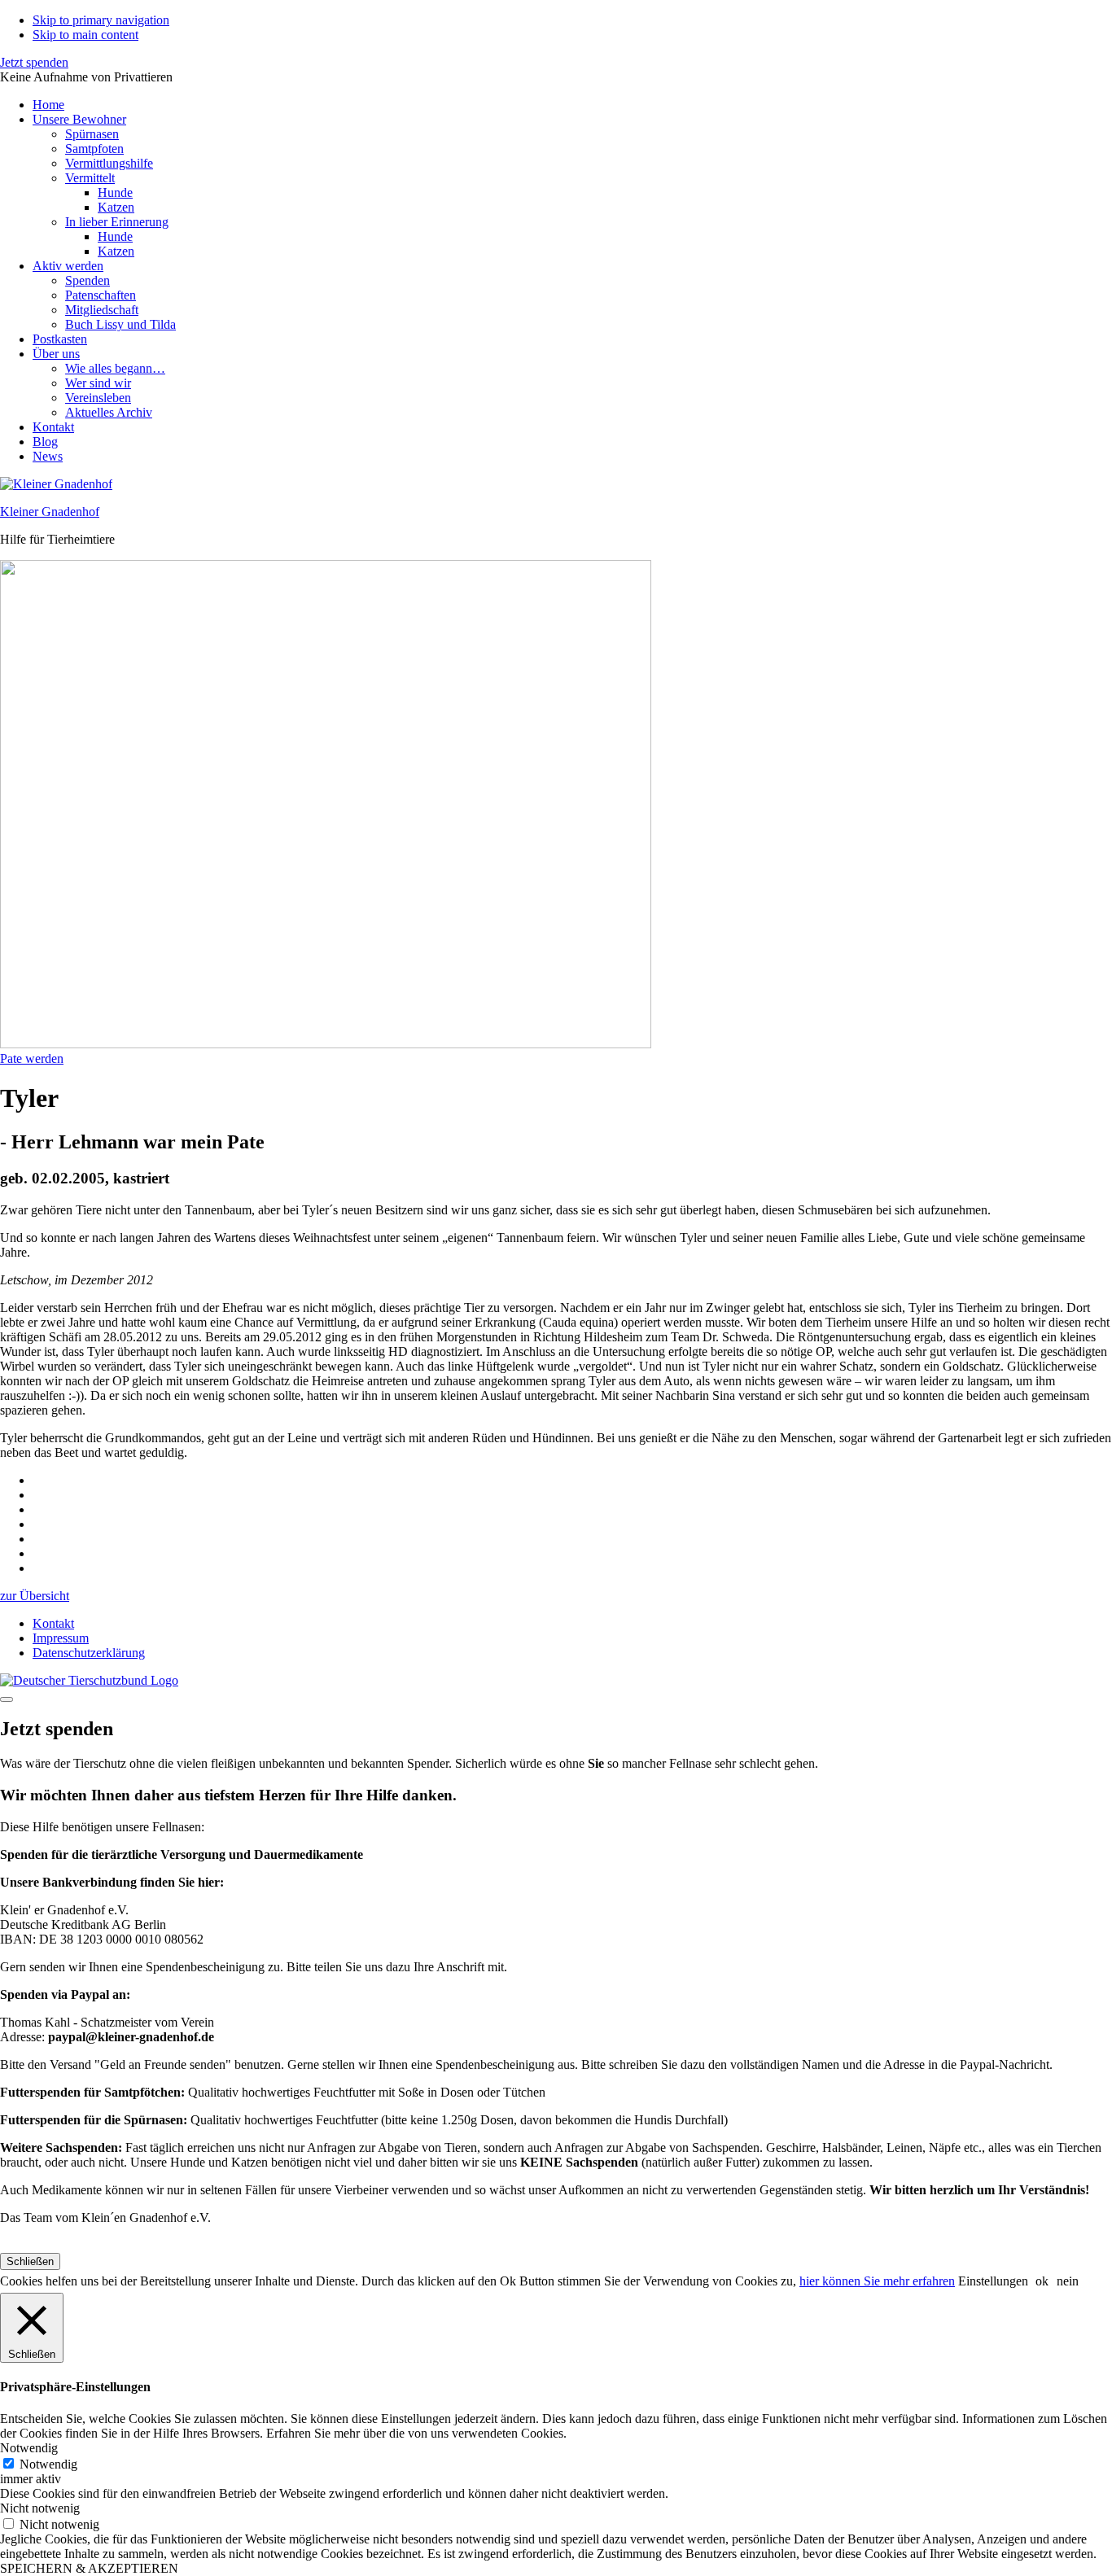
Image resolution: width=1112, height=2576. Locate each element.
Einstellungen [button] (993, 2281)
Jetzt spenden (34, 62)
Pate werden (32, 1058)
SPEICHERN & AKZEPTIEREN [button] (89, 2568)
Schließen (30, 2261)
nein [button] (1068, 2281)
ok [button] (1042, 2281)
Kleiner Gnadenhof (50, 512)
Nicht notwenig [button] (40, 2508)
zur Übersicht (35, 1596)
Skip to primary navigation (101, 20)
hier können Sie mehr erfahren (877, 2281)
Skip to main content (85, 35)
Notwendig (48, 2464)
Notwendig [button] (29, 2448)
